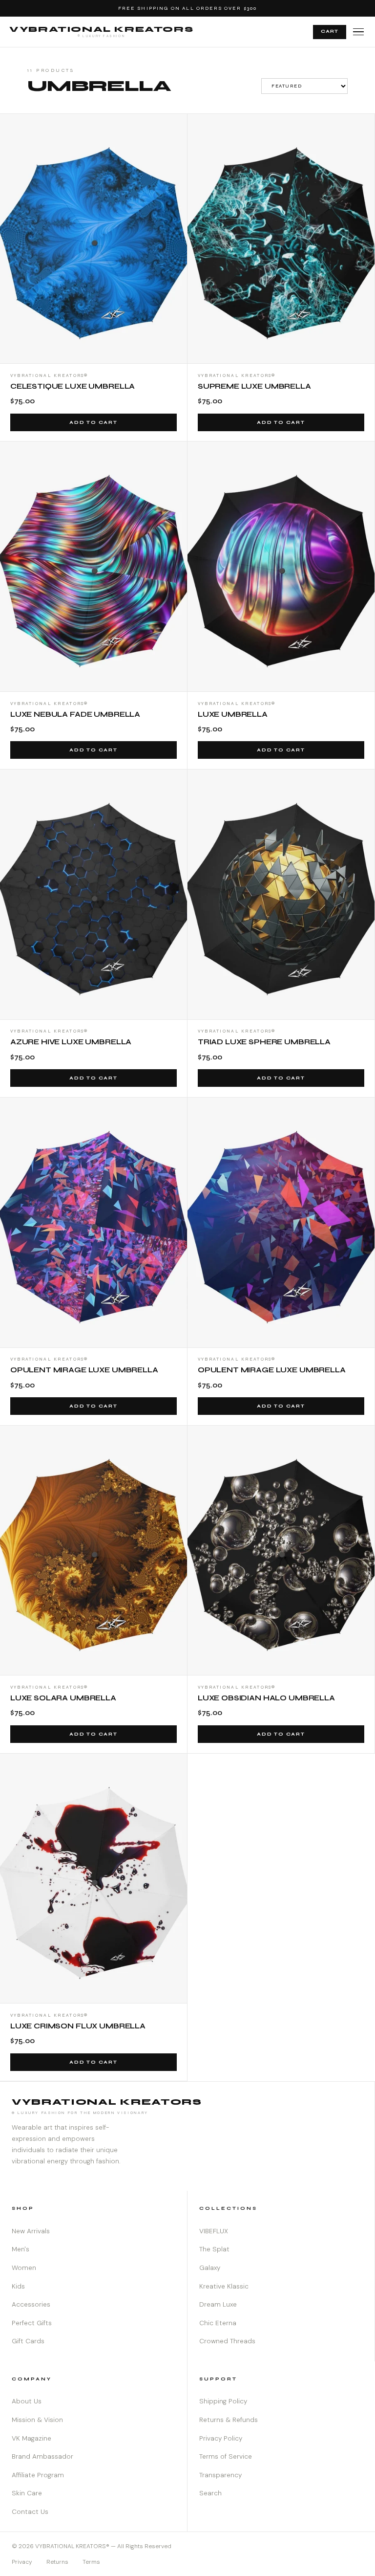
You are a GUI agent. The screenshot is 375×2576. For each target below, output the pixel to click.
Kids (18, 2286)
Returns (57, 2562)
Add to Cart (94, 422)
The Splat (214, 2249)
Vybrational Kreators (101, 31)
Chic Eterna (218, 2323)
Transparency (220, 2475)
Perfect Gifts (32, 2323)
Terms (91, 2562)
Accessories (31, 2304)
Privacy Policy (221, 2438)
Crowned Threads (227, 2341)
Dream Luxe (218, 2304)
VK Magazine (31, 2438)
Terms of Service (226, 2456)
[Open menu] (358, 32)
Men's (21, 2249)
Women (24, 2268)
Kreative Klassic (224, 2286)
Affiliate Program (38, 2475)
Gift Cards (28, 2341)
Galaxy (210, 2268)
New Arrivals (31, 2231)
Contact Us (30, 2512)
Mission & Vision (37, 2420)
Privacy (22, 2562)
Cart (330, 31)
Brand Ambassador (42, 2456)
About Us (27, 2401)
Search (210, 2493)
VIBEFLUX (214, 2231)
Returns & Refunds (229, 2420)
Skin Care (27, 2493)
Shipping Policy (223, 2401)
